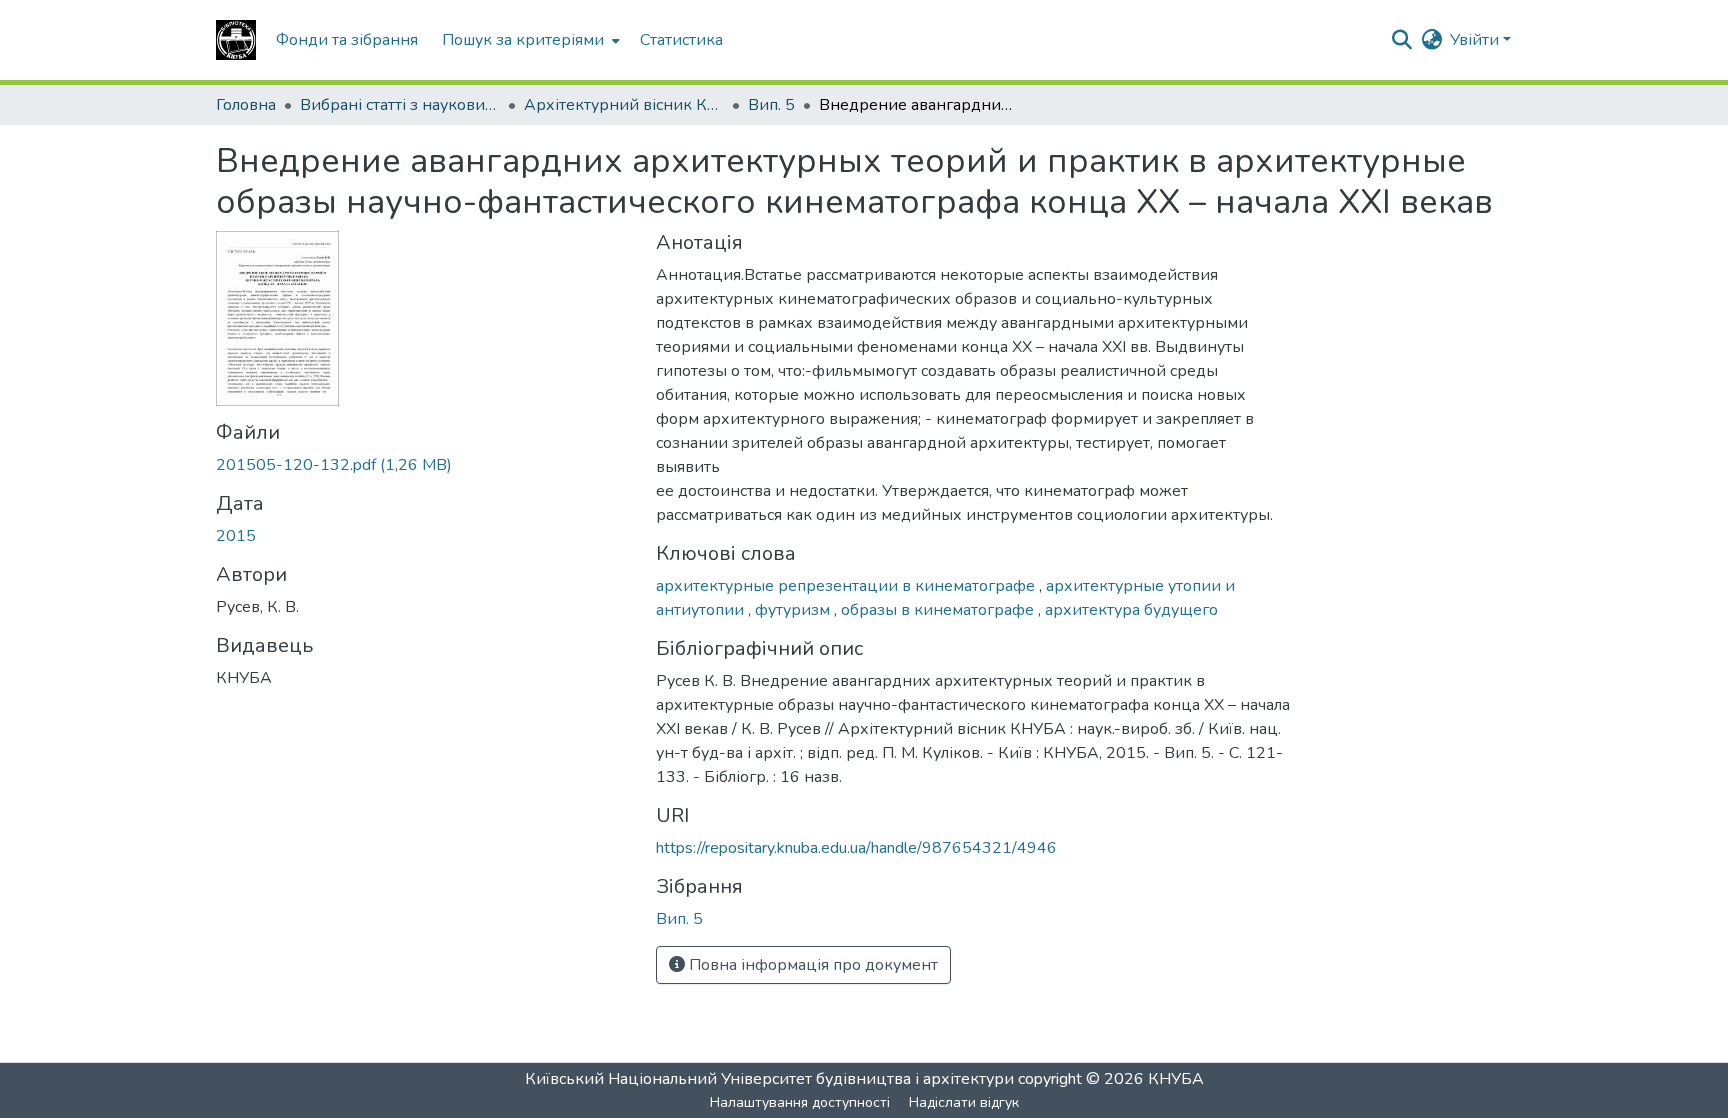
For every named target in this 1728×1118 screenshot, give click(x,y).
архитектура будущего (1131, 610)
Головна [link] (246, 105)
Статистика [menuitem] (681, 40)
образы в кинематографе (939, 610)
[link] (424, 465)
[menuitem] (529, 40)
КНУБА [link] (1176, 1079)
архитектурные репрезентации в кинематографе (847, 586)
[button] (236, 40)
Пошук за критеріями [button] (523, 40)
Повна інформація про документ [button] (811, 965)
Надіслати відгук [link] (964, 1102)
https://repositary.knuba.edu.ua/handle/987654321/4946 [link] (856, 848)
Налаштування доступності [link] (800, 1102)
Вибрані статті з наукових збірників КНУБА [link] (400, 105)
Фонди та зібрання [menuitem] (347, 40)
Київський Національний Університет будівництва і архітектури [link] (769, 1079)
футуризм (794, 610)
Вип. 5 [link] (771, 105)
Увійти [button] (1476, 40)
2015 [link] (236, 536)
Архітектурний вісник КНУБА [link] (624, 105)
